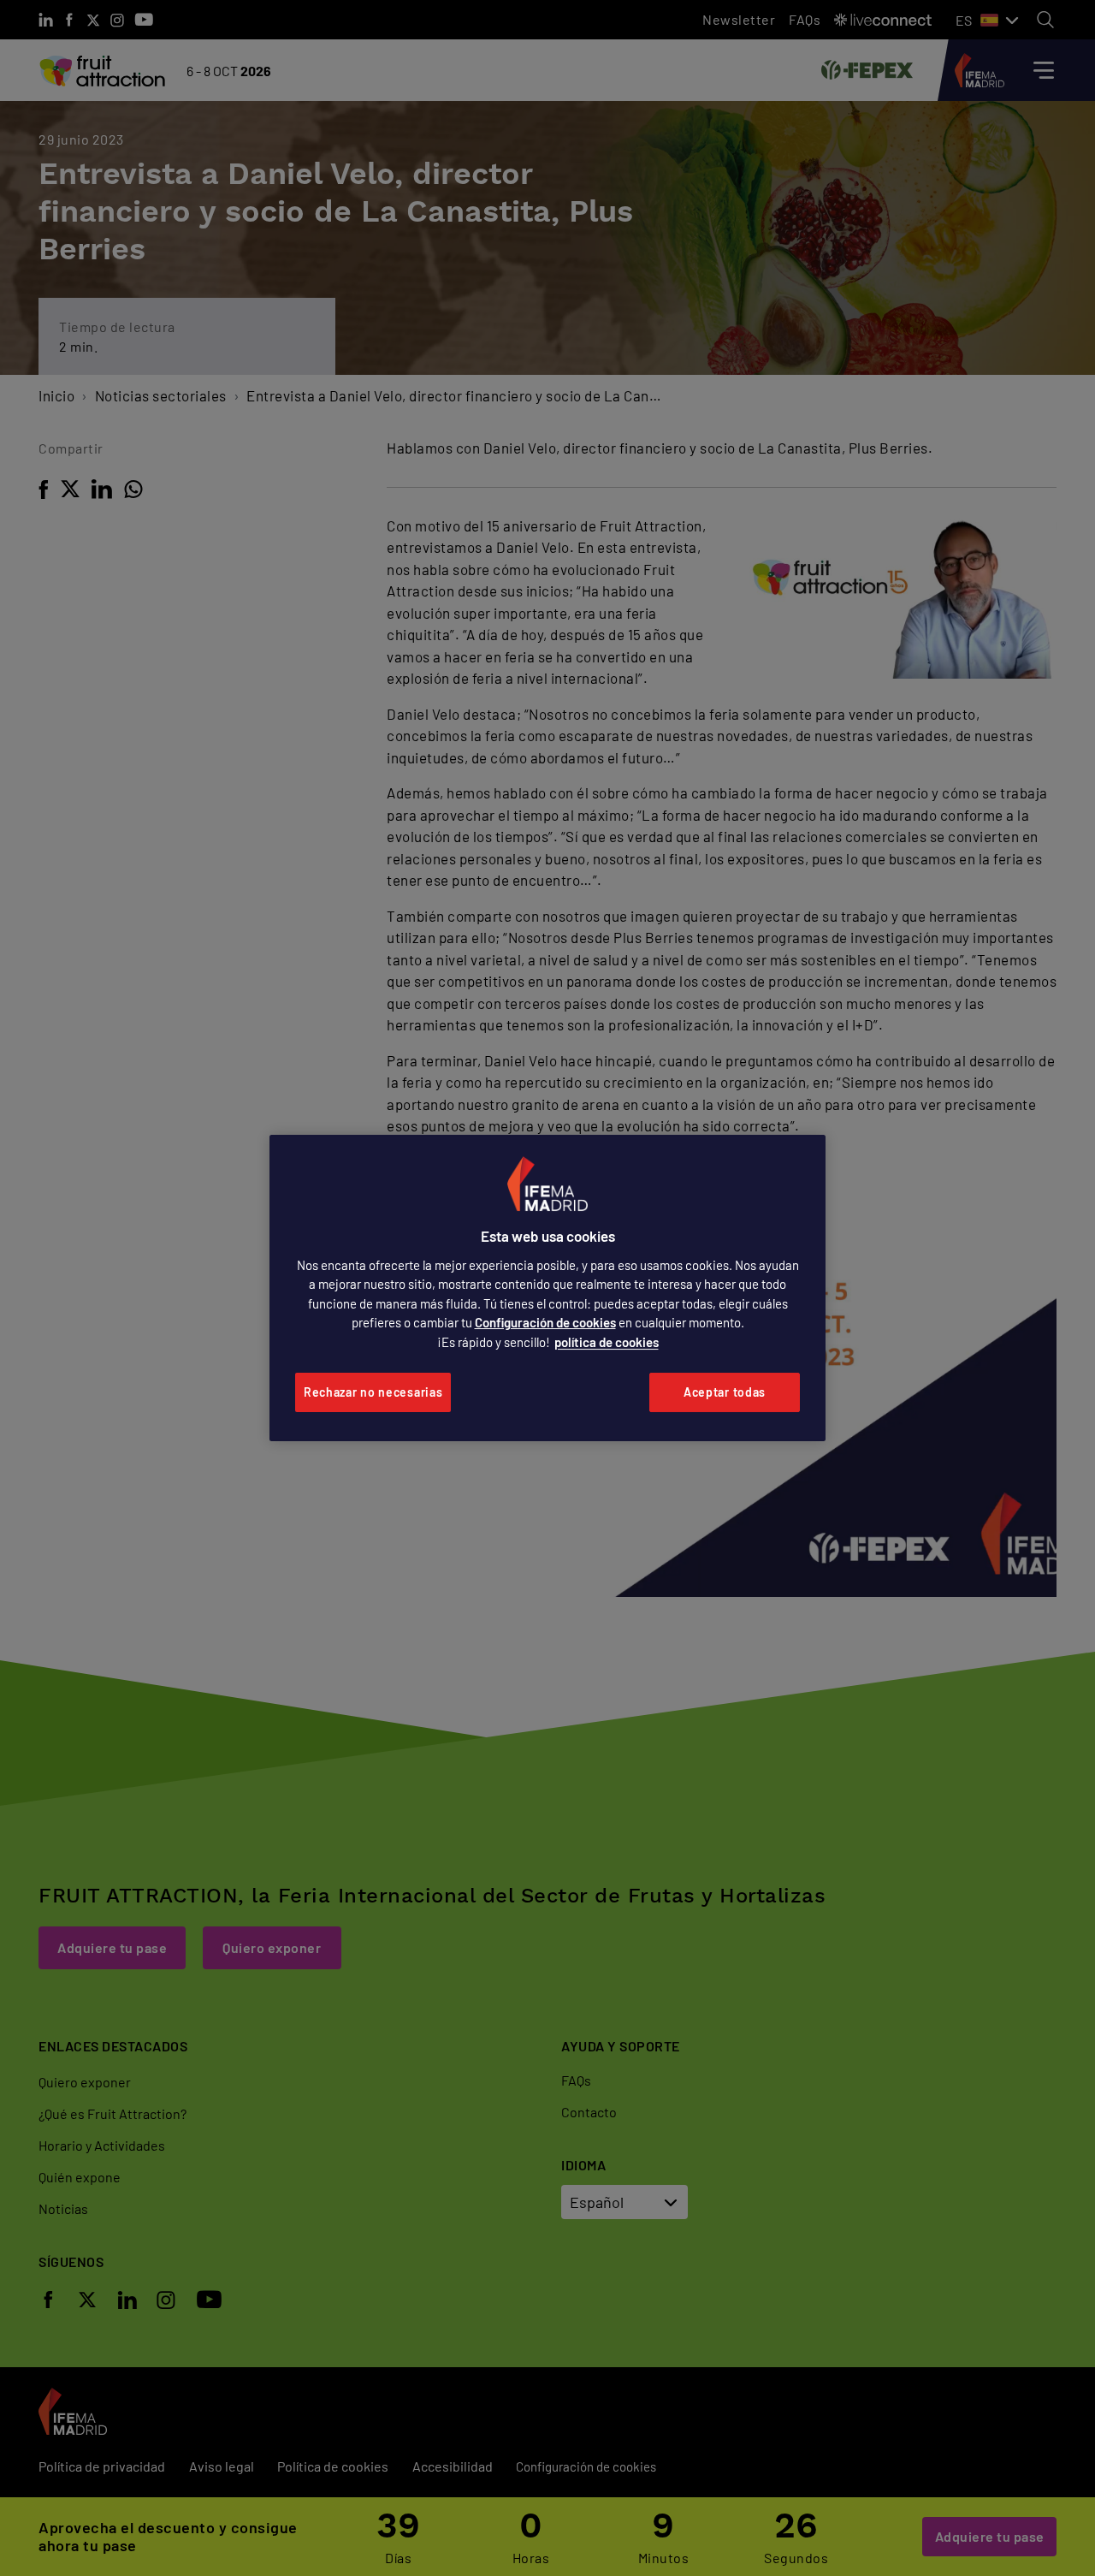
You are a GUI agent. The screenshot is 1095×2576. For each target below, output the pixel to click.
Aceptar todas (725, 1392)
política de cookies (607, 1342)
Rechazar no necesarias (373, 1392)
